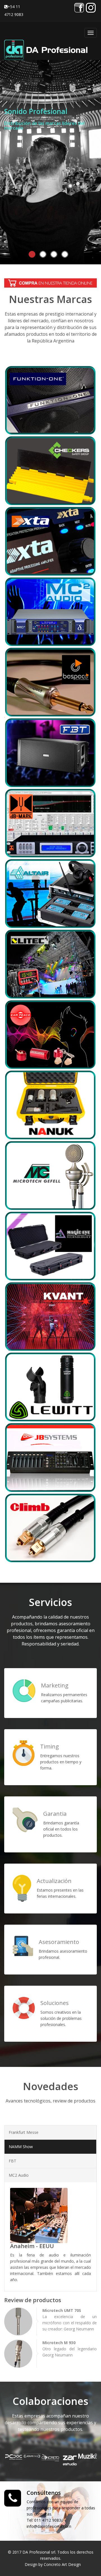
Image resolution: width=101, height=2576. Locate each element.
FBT (12, 2161)
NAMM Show (21, 2147)
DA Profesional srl (39, 2552)
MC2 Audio (19, 2175)
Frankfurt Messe (24, 2132)
